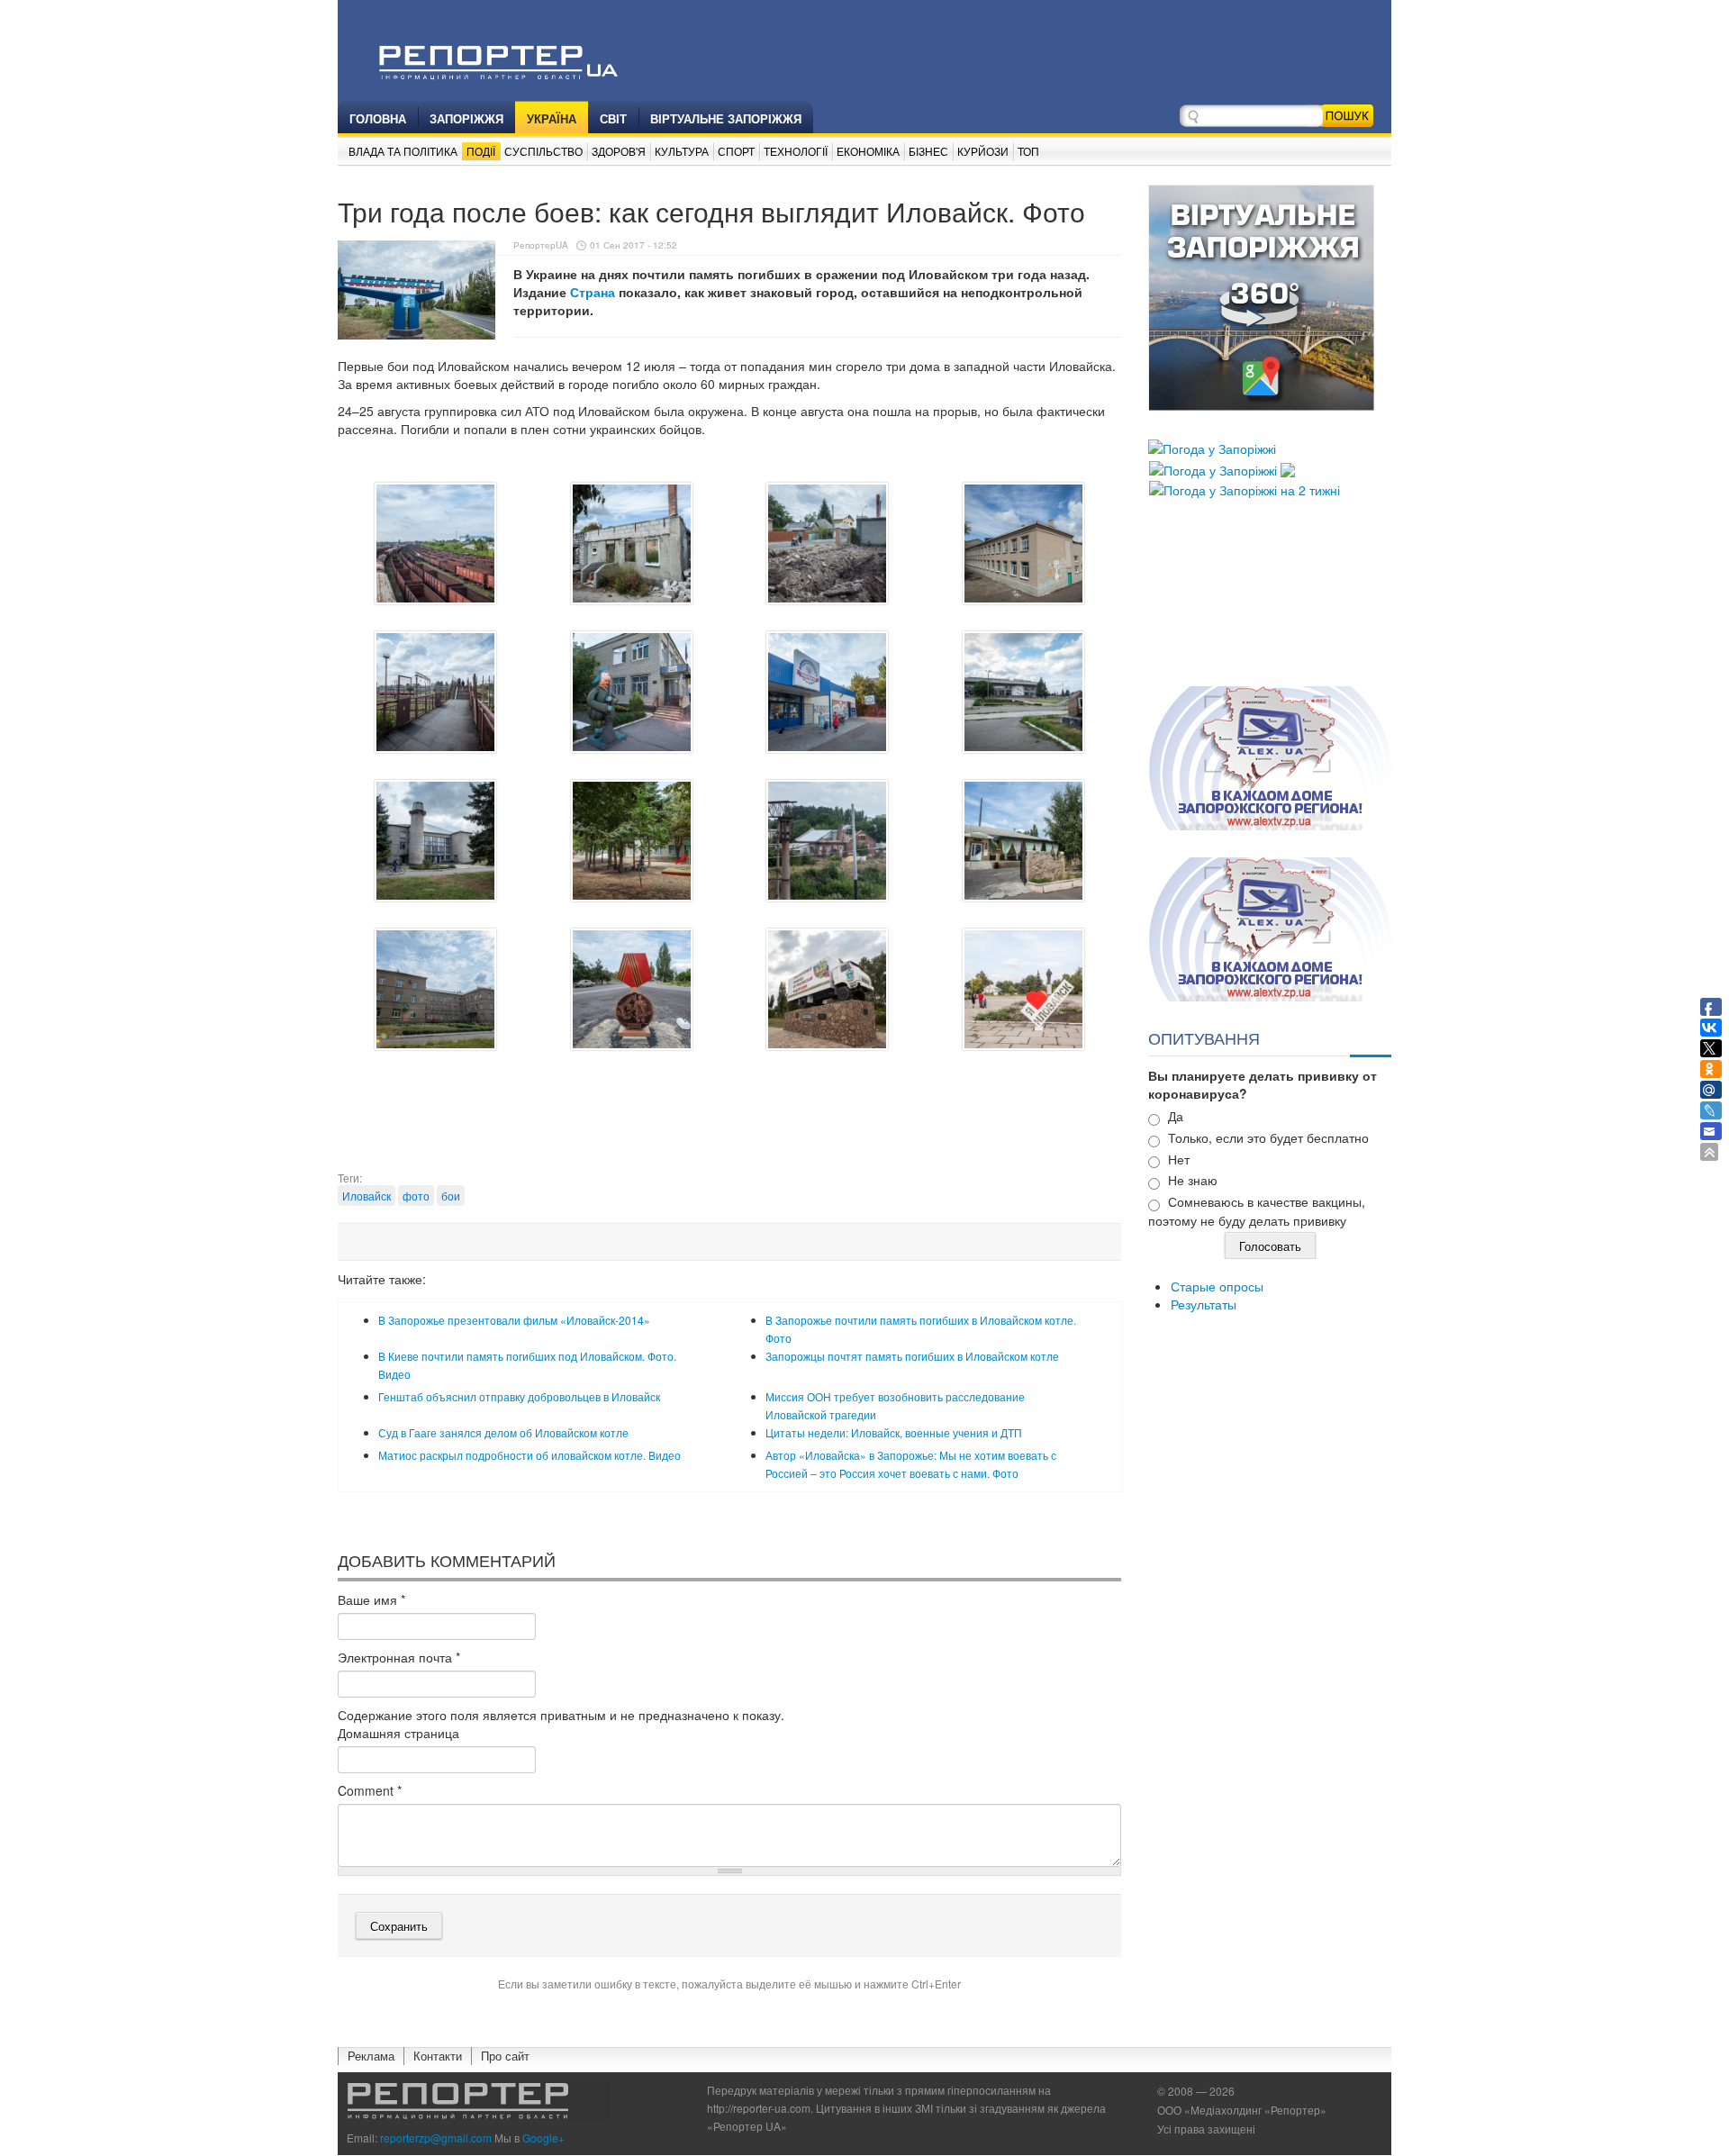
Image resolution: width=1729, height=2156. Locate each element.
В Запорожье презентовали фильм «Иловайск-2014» (514, 1320)
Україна (552, 118)
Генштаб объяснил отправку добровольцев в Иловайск (519, 1396)
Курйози (983, 151)
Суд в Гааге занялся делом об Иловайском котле (503, 1432)
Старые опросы (1217, 1286)
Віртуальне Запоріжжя (726, 118)
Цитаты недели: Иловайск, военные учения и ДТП (894, 1432)
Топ (1028, 151)
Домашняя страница (398, 1733)
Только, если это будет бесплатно (1268, 1137)
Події (481, 151)
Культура (682, 151)
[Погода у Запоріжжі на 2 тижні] (1245, 488)
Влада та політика (403, 151)
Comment (370, 1790)
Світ (613, 118)
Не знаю (1193, 1180)
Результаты (1204, 1304)
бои (451, 1196)
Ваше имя (371, 1599)
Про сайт (505, 2056)
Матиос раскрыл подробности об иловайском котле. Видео (530, 1455)
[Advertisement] (729, 1125)
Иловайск (367, 1196)
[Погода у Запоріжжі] (1212, 447)
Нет (1179, 1159)
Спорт (736, 151)
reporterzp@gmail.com (436, 2138)
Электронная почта (399, 1657)
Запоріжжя (466, 118)
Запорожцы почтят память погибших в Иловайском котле (912, 1356)
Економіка (868, 151)
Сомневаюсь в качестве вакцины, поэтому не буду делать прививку (1257, 1211)
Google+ (543, 2138)
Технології (796, 151)
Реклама (371, 2056)
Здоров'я (619, 151)
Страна (593, 292)
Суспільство (543, 151)
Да (1176, 1116)
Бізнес (928, 151)
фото (416, 1196)
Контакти (438, 2056)
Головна (378, 118)
